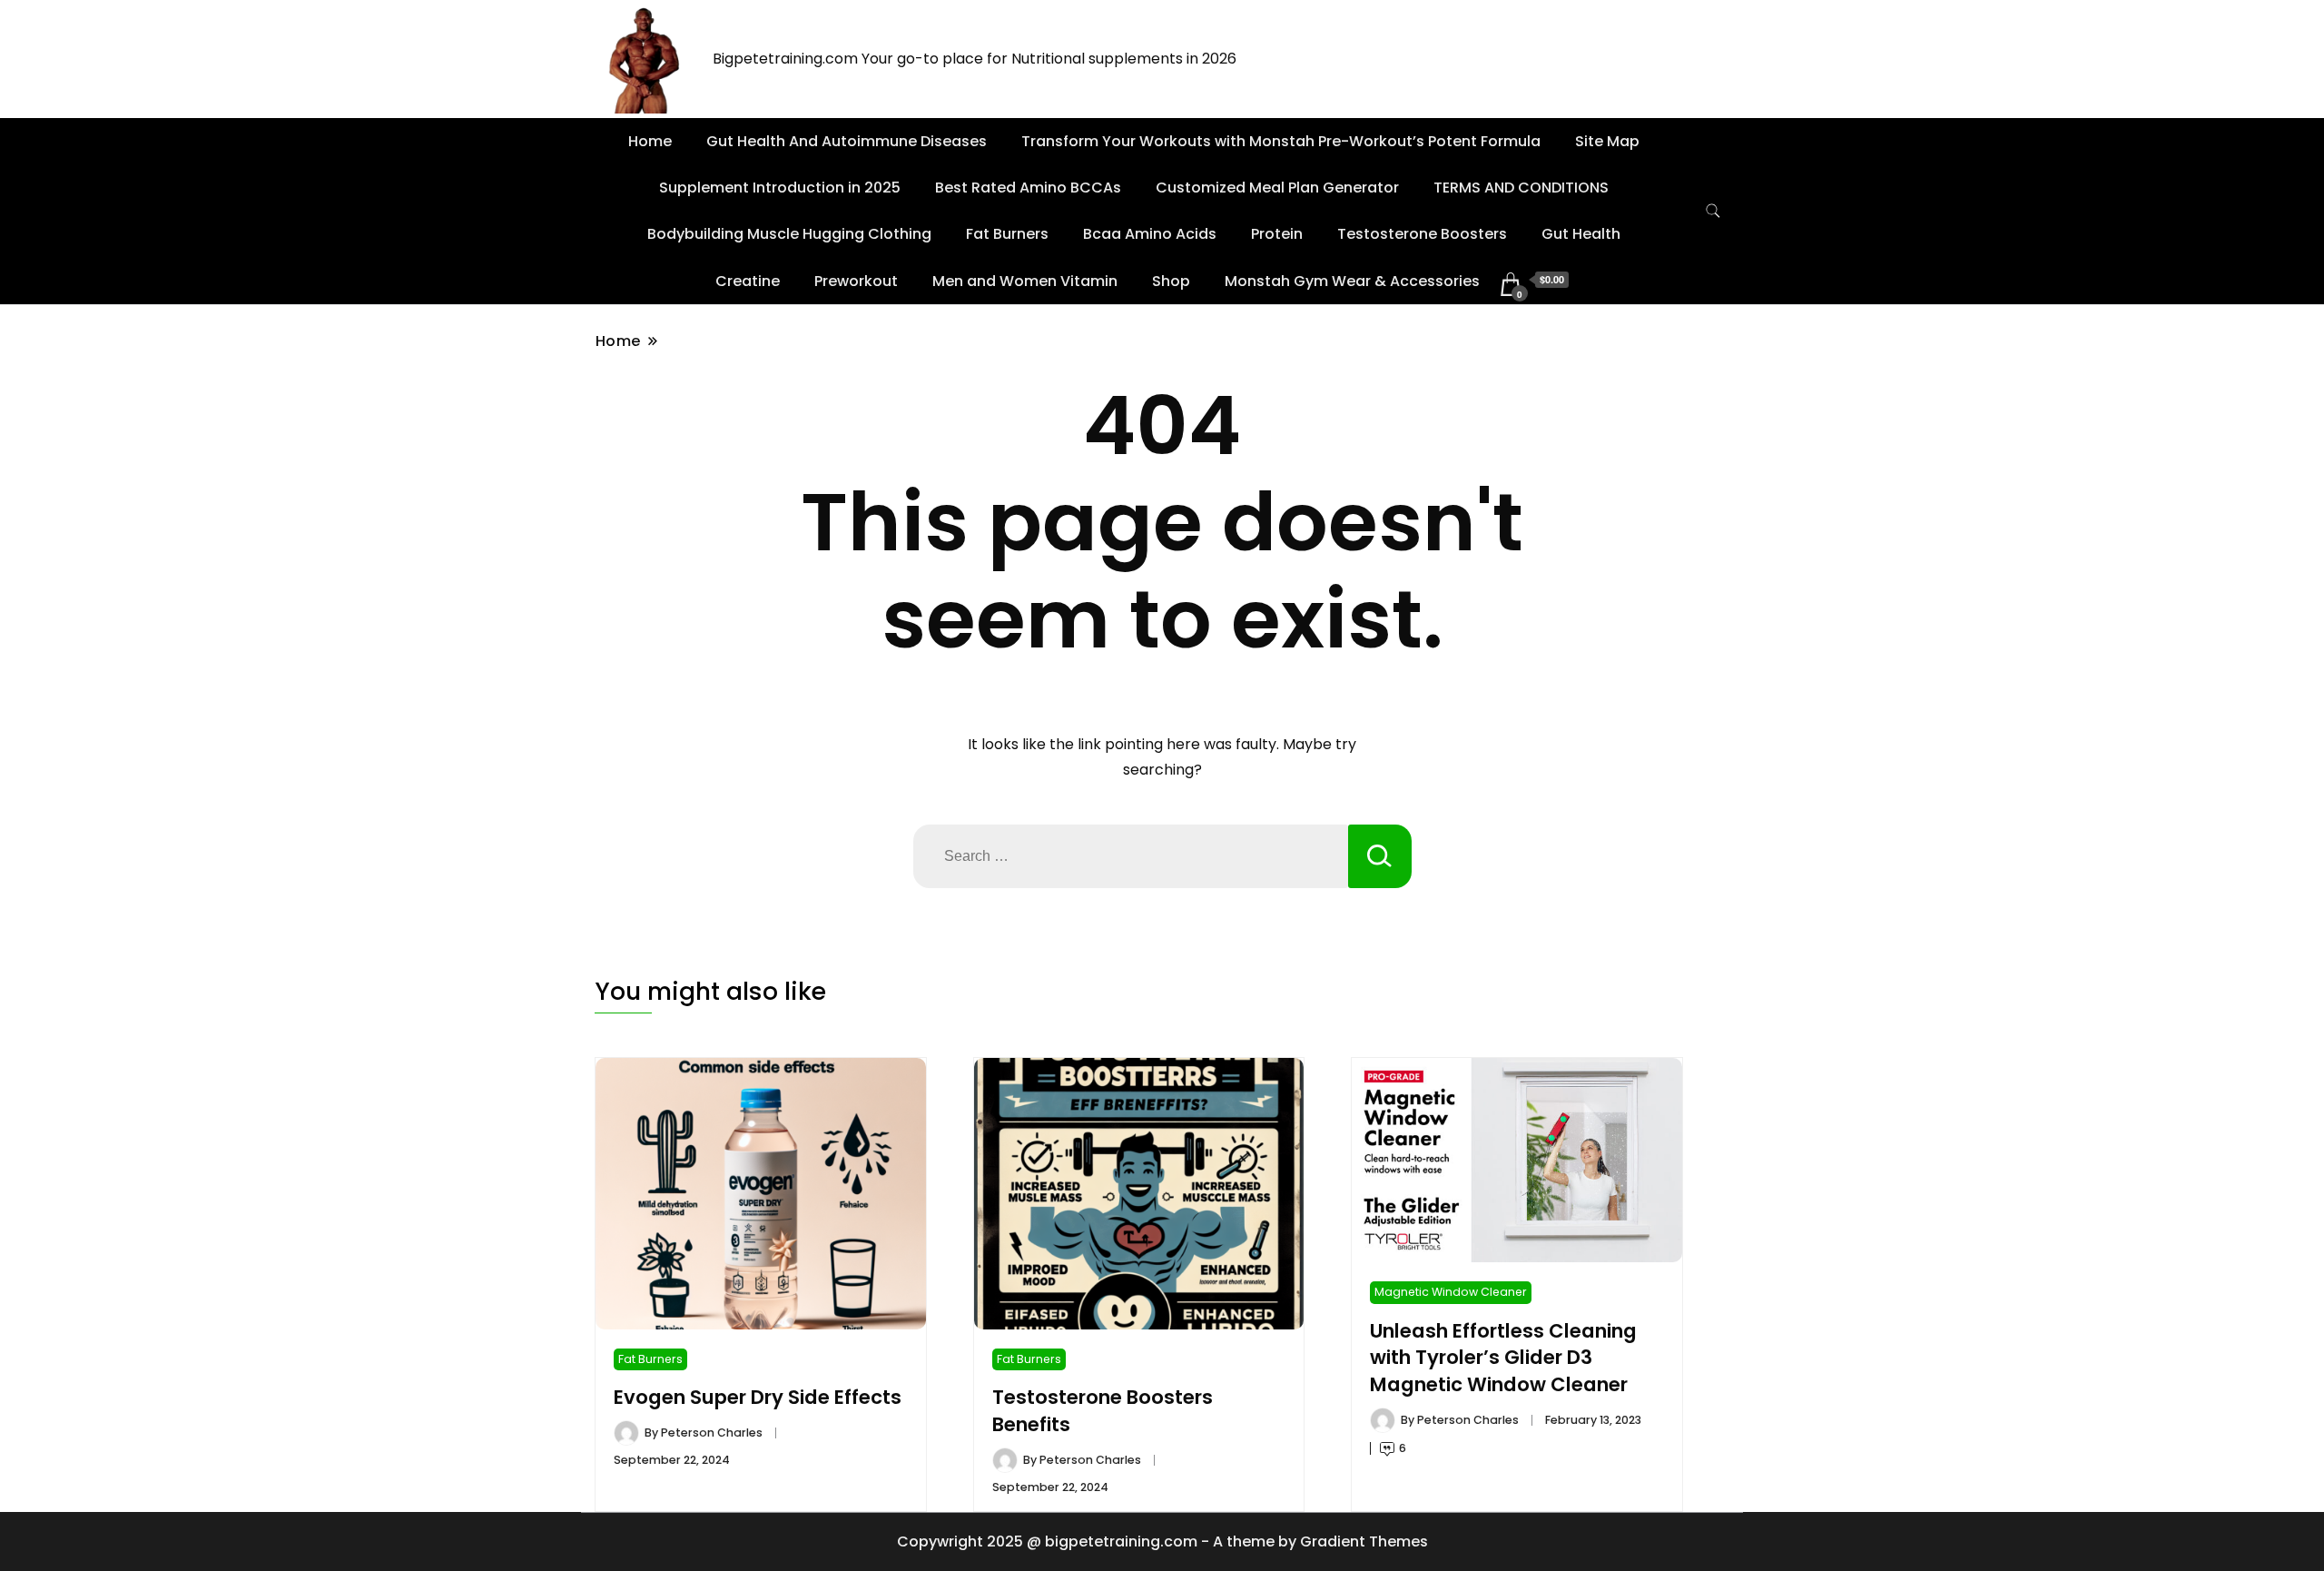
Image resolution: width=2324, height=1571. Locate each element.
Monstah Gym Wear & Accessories (1352, 281)
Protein (1277, 234)
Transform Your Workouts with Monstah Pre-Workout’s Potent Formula (1281, 141)
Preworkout (856, 281)
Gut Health (1581, 234)
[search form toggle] (1713, 211)
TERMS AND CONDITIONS (1521, 188)
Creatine (748, 281)
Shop (1171, 281)
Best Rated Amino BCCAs (1028, 188)
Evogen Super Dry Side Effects (758, 1397)
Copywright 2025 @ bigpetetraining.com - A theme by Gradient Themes (1162, 1541)
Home (650, 141)
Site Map (1607, 141)
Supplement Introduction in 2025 (780, 188)
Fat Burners (1007, 234)
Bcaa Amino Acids (1150, 234)
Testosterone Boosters (1422, 234)
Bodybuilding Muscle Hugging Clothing (789, 234)
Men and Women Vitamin (1025, 281)
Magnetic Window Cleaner (1451, 1292)
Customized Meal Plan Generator (1277, 188)
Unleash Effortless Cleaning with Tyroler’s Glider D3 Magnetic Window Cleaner (1503, 1358)
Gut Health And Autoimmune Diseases (847, 141)
